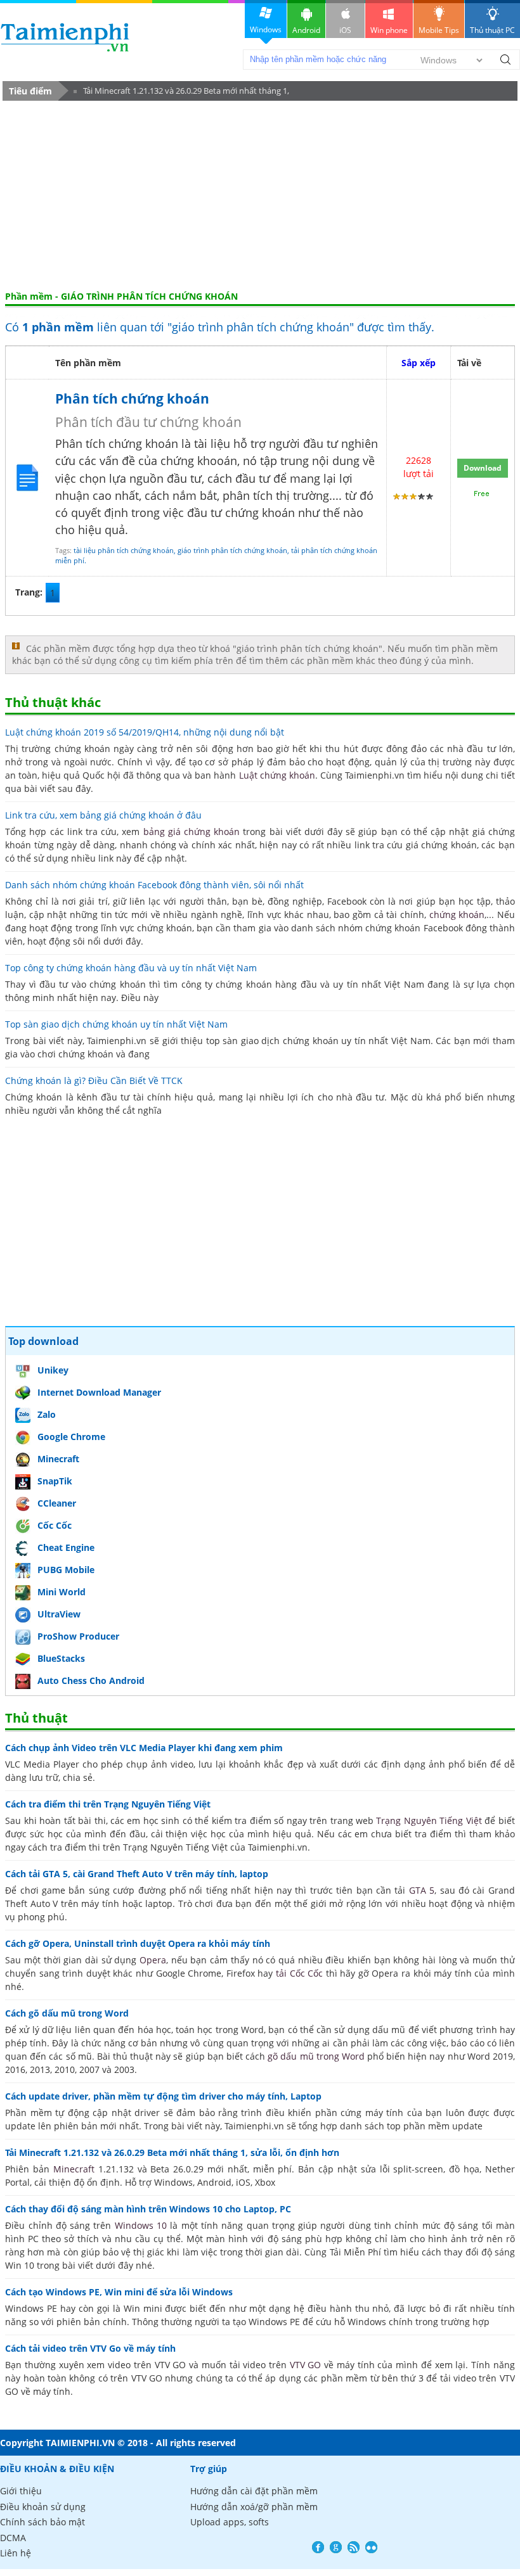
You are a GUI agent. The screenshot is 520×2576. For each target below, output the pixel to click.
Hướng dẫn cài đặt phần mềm (254, 2491)
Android (306, 30)
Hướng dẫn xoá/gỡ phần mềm (254, 2507)
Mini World (62, 1592)
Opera (153, 1960)
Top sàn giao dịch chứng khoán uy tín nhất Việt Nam (116, 1024)
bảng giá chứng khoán (192, 832)
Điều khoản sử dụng (43, 2507)
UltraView (59, 1614)
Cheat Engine (66, 1547)
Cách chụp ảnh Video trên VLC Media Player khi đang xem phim (144, 1748)
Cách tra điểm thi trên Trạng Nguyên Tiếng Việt (108, 1804)
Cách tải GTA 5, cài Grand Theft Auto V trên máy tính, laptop (137, 1874)
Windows (266, 29)
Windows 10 (141, 2225)
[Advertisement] (260, 196)
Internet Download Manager (99, 1392)
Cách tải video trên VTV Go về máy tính (90, 2348)
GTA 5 (422, 1890)
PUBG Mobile (66, 1570)
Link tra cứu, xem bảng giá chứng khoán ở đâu (103, 815)
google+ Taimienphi (336, 2547)
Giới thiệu (21, 2491)
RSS (354, 2547)
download (65, 37)
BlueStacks (61, 1658)
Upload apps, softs (230, 2522)
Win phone (389, 30)
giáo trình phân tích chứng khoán (232, 550)
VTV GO (306, 2365)
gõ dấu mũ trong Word (316, 2056)
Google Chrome (71, 1437)
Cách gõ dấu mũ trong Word (67, 2013)
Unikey (53, 1370)
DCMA (13, 2538)
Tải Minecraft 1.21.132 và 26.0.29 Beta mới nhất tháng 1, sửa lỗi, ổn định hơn (181, 93)
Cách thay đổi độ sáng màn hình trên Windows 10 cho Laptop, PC (148, 2209)
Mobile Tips (439, 30)
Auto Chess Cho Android (91, 1680)
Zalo (47, 1414)
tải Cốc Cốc (299, 1973)
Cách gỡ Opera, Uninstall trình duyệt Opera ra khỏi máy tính (138, 1943)
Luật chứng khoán (277, 775)
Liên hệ (16, 2553)
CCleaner (57, 1503)
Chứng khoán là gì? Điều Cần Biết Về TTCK (94, 1081)
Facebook (318, 2547)
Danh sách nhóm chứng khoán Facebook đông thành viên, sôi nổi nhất (154, 885)
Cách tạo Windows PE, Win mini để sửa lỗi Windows (119, 2292)
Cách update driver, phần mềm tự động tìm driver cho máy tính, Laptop (163, 2096)
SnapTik (55, 1481)
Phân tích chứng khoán (132, 399)
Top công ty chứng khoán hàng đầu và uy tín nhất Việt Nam (131, 968)
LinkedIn (371, 2547)
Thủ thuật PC (492, 30)
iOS (345, 30)
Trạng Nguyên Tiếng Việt (429, 1820)
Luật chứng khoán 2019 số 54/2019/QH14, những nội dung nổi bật (145, 732)
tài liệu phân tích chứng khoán (124, 550)
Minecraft (58, 1459)
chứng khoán (457, 915)
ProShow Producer (78, 1636)
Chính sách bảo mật (42, 2522)
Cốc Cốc (55, 1525)
